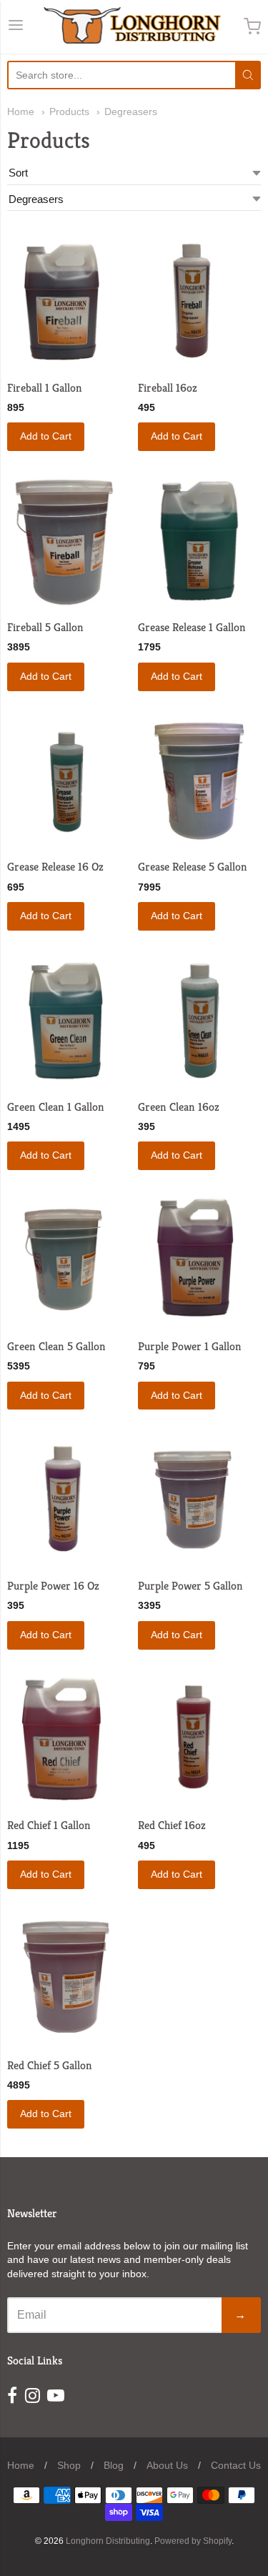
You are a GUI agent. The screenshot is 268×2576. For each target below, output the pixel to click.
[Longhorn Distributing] (134, 27)
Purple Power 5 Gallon (190, 1586)
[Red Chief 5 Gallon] (69, 1980)
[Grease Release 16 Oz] (69, 782)
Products (69, 112)
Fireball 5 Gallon (45, 627)
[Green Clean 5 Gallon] (69, 1260)
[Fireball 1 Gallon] (69, 301)
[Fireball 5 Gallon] (69, 541)
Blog (114, 2465)
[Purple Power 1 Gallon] (199, 1260)
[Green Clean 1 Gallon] (69, 1021)
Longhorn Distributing (108, 2541)
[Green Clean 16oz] (199, 1021)
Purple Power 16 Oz (53, 1586)
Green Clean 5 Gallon (56, 1346)
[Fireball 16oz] (199, 301)
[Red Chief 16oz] (199, 1740)
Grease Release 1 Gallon (192, 627)
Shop (69, 2465)
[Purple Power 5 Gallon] (199, 1500)
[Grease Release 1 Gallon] (199, 541)
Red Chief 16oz (172, 1825)
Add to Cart (46, 436)
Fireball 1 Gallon (45, 388)
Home (21, 112)
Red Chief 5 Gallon (50, 2065)
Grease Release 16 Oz (55, 867)
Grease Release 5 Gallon (193, 867)
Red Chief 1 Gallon (49, 1825)
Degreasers (131, 112)
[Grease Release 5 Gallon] (199, 782)
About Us (167, 2465)
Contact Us (236, 2465)
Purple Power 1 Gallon (190, 1346)
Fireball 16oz (168, 388)
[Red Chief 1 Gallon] (69, 1740)
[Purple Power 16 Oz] (69, 1500)
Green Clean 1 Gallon (56, 1107)
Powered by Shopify (193, 2541)
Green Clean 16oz (179, 1107)
